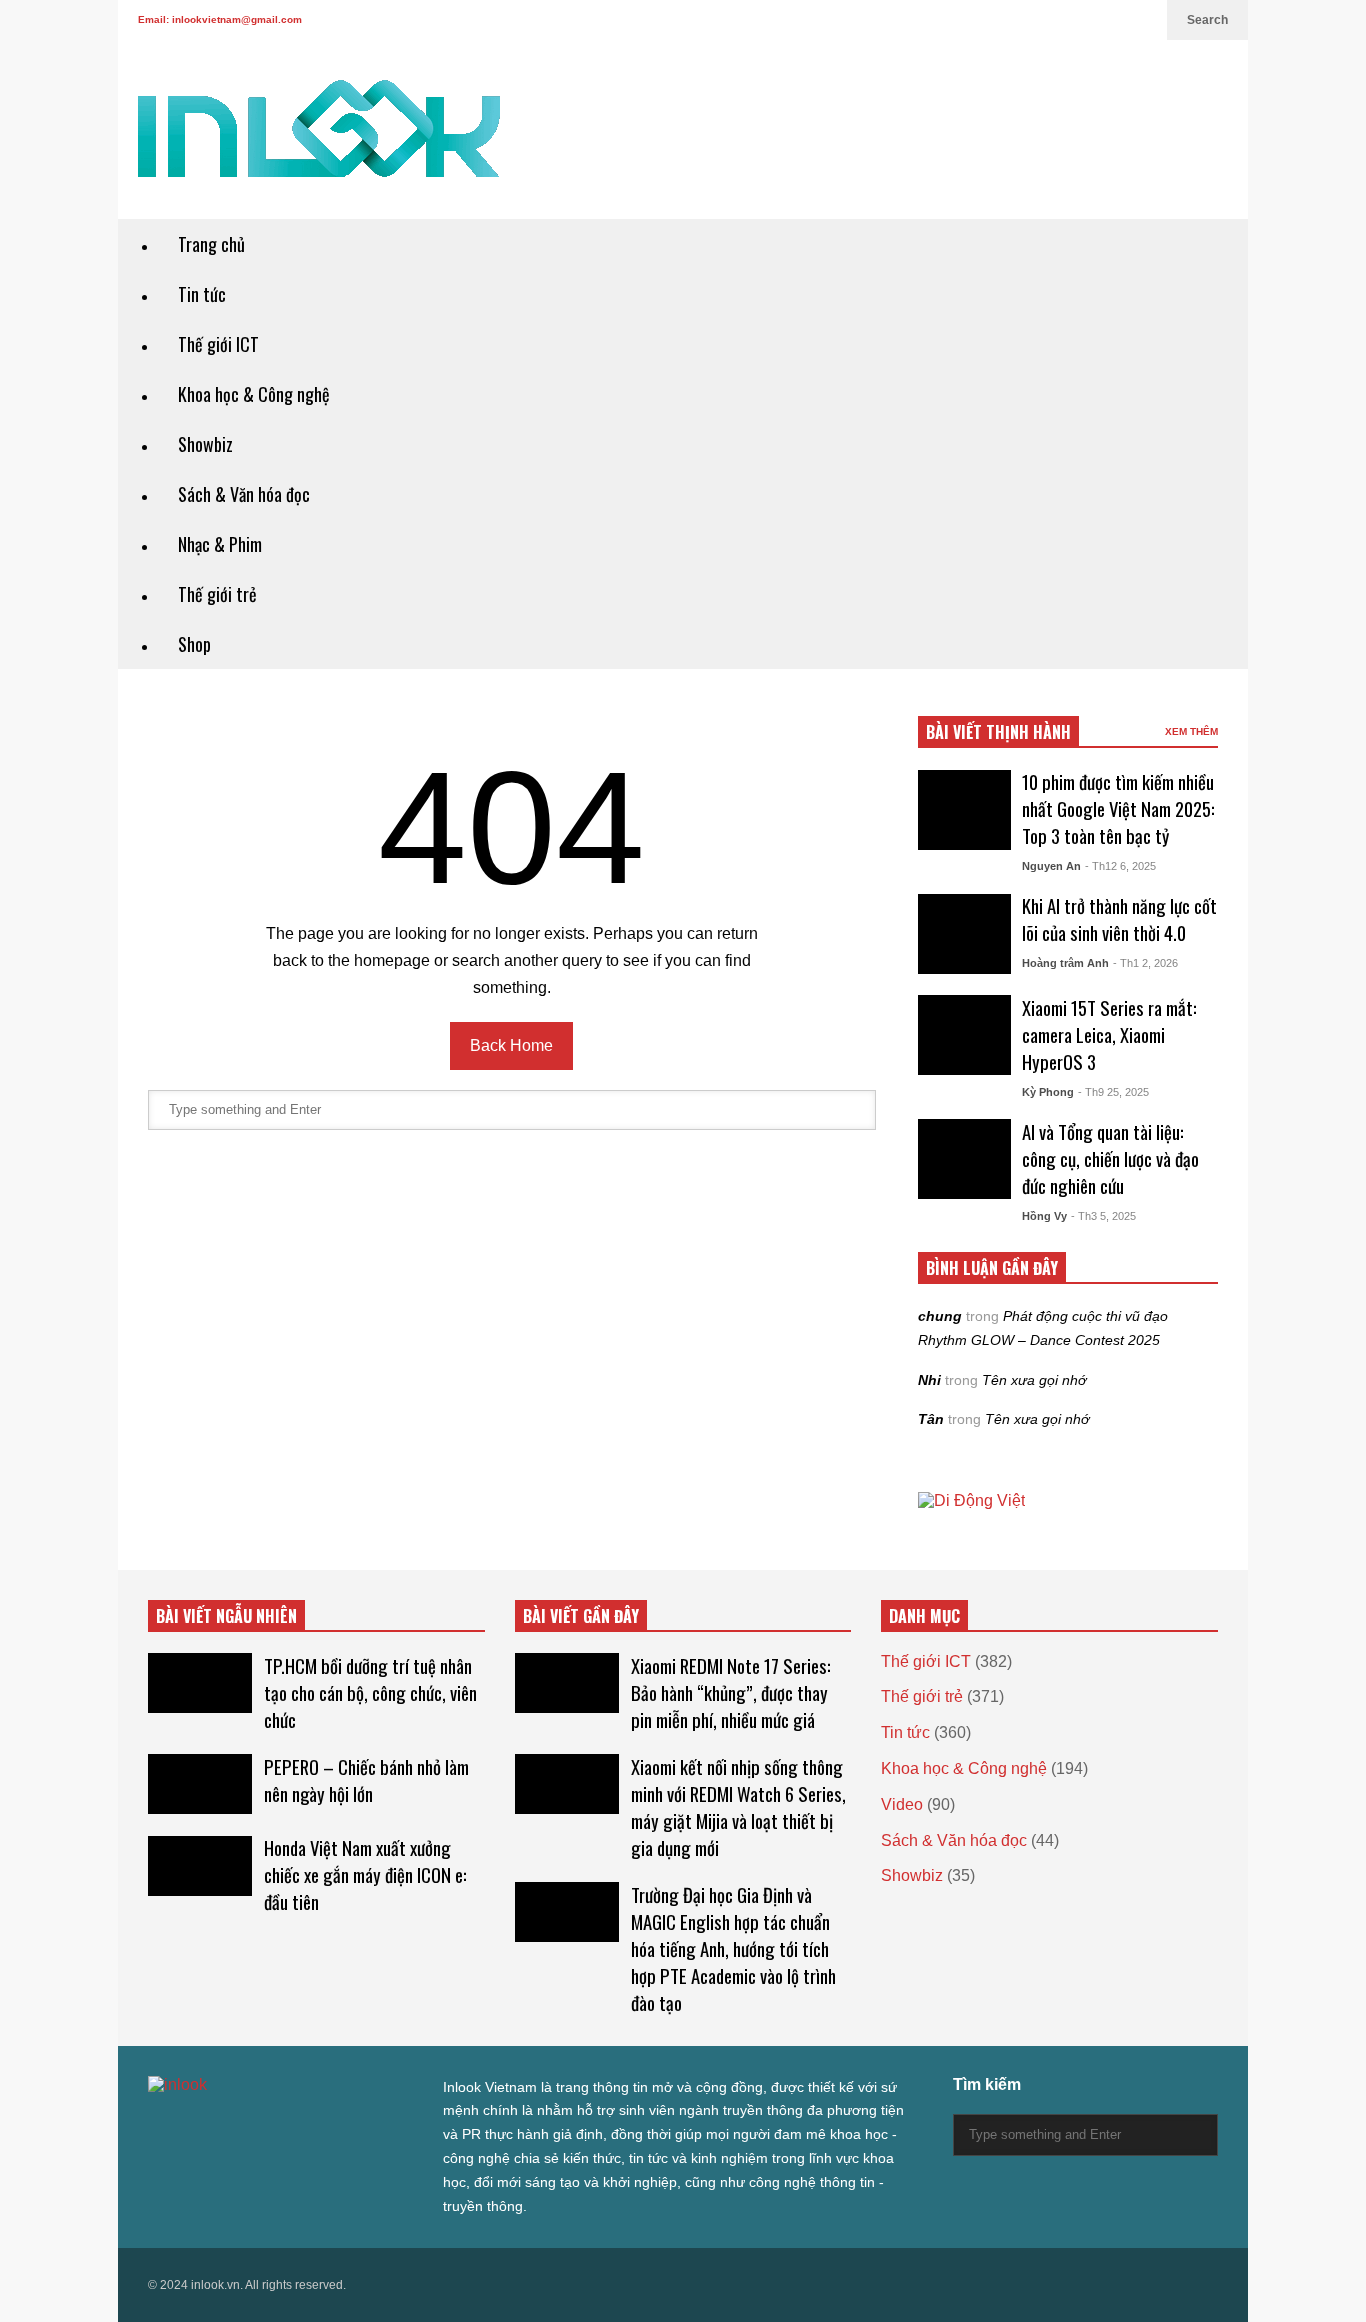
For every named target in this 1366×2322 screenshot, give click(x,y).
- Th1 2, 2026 (1145, 963)
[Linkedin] (1142, 20)
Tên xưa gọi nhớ (1034, 1380)
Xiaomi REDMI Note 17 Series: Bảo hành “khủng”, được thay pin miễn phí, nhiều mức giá (731, 1692)
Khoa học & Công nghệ (254, 394)
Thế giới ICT (218, 344)
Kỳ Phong (1048, 1092)
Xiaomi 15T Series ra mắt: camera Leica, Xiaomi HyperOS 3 (1109, 1034)
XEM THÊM (1191, 731)
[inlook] (319, 141)
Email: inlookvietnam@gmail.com (220, 19)
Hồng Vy (1044, 1216)
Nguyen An (1051, 866)
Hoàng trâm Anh (1065, 963)
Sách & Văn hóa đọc (244, 494)
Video (902, 1804)
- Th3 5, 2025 (1103, 1216)
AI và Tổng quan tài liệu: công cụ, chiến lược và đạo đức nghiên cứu (1110, 1158)
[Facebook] (1042, 20)
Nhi (929, 1380)
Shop (194, 644)
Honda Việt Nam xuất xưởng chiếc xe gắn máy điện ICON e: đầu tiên (365, 1874)
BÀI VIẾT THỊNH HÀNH (998, 732)
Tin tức (202, 294)
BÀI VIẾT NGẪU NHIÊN (226, 1616)
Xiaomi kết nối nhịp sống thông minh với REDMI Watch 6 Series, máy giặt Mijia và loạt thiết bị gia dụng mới (738, 1807)
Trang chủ (211, 244)
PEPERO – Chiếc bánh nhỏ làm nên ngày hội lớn (366, 1780)
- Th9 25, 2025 (1113, 1092)
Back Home (511, 1045)
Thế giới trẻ (217, 594)
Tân (931, 1419)
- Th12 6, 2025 (1120, 866)
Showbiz (205, 444)
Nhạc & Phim (220, 544)
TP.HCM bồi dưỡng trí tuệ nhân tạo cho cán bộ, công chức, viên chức (370, 1692)
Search (1207, 20)
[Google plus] (1074, 20)
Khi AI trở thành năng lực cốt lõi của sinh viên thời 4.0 (1119, 919)
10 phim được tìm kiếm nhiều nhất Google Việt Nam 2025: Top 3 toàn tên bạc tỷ (1118, 808)
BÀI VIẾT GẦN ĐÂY (581, 1616)
